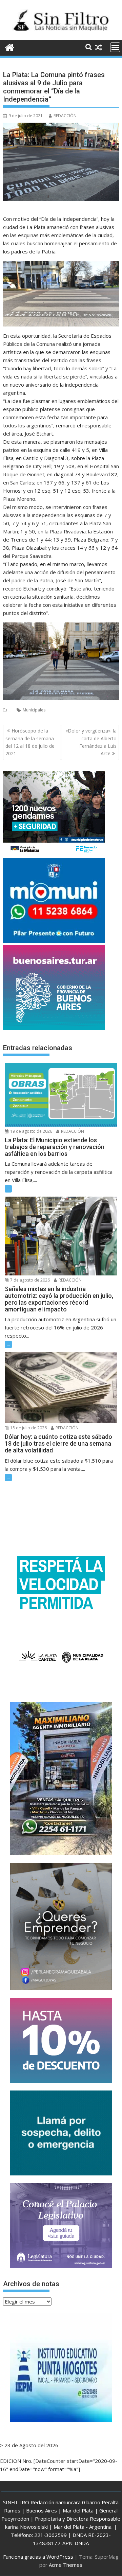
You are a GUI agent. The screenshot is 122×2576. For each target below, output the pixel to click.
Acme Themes (66, 2565)
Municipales (34, 710)
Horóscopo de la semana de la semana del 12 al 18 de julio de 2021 (30, 742)
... (10, 710)
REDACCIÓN (65, 116)
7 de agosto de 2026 (29, 1280)
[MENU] (115, 47)
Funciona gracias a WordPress (38, 2557)
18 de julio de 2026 (28, 1428)
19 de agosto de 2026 (31, 1131)
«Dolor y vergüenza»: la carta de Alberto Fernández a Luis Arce (91, 742)
